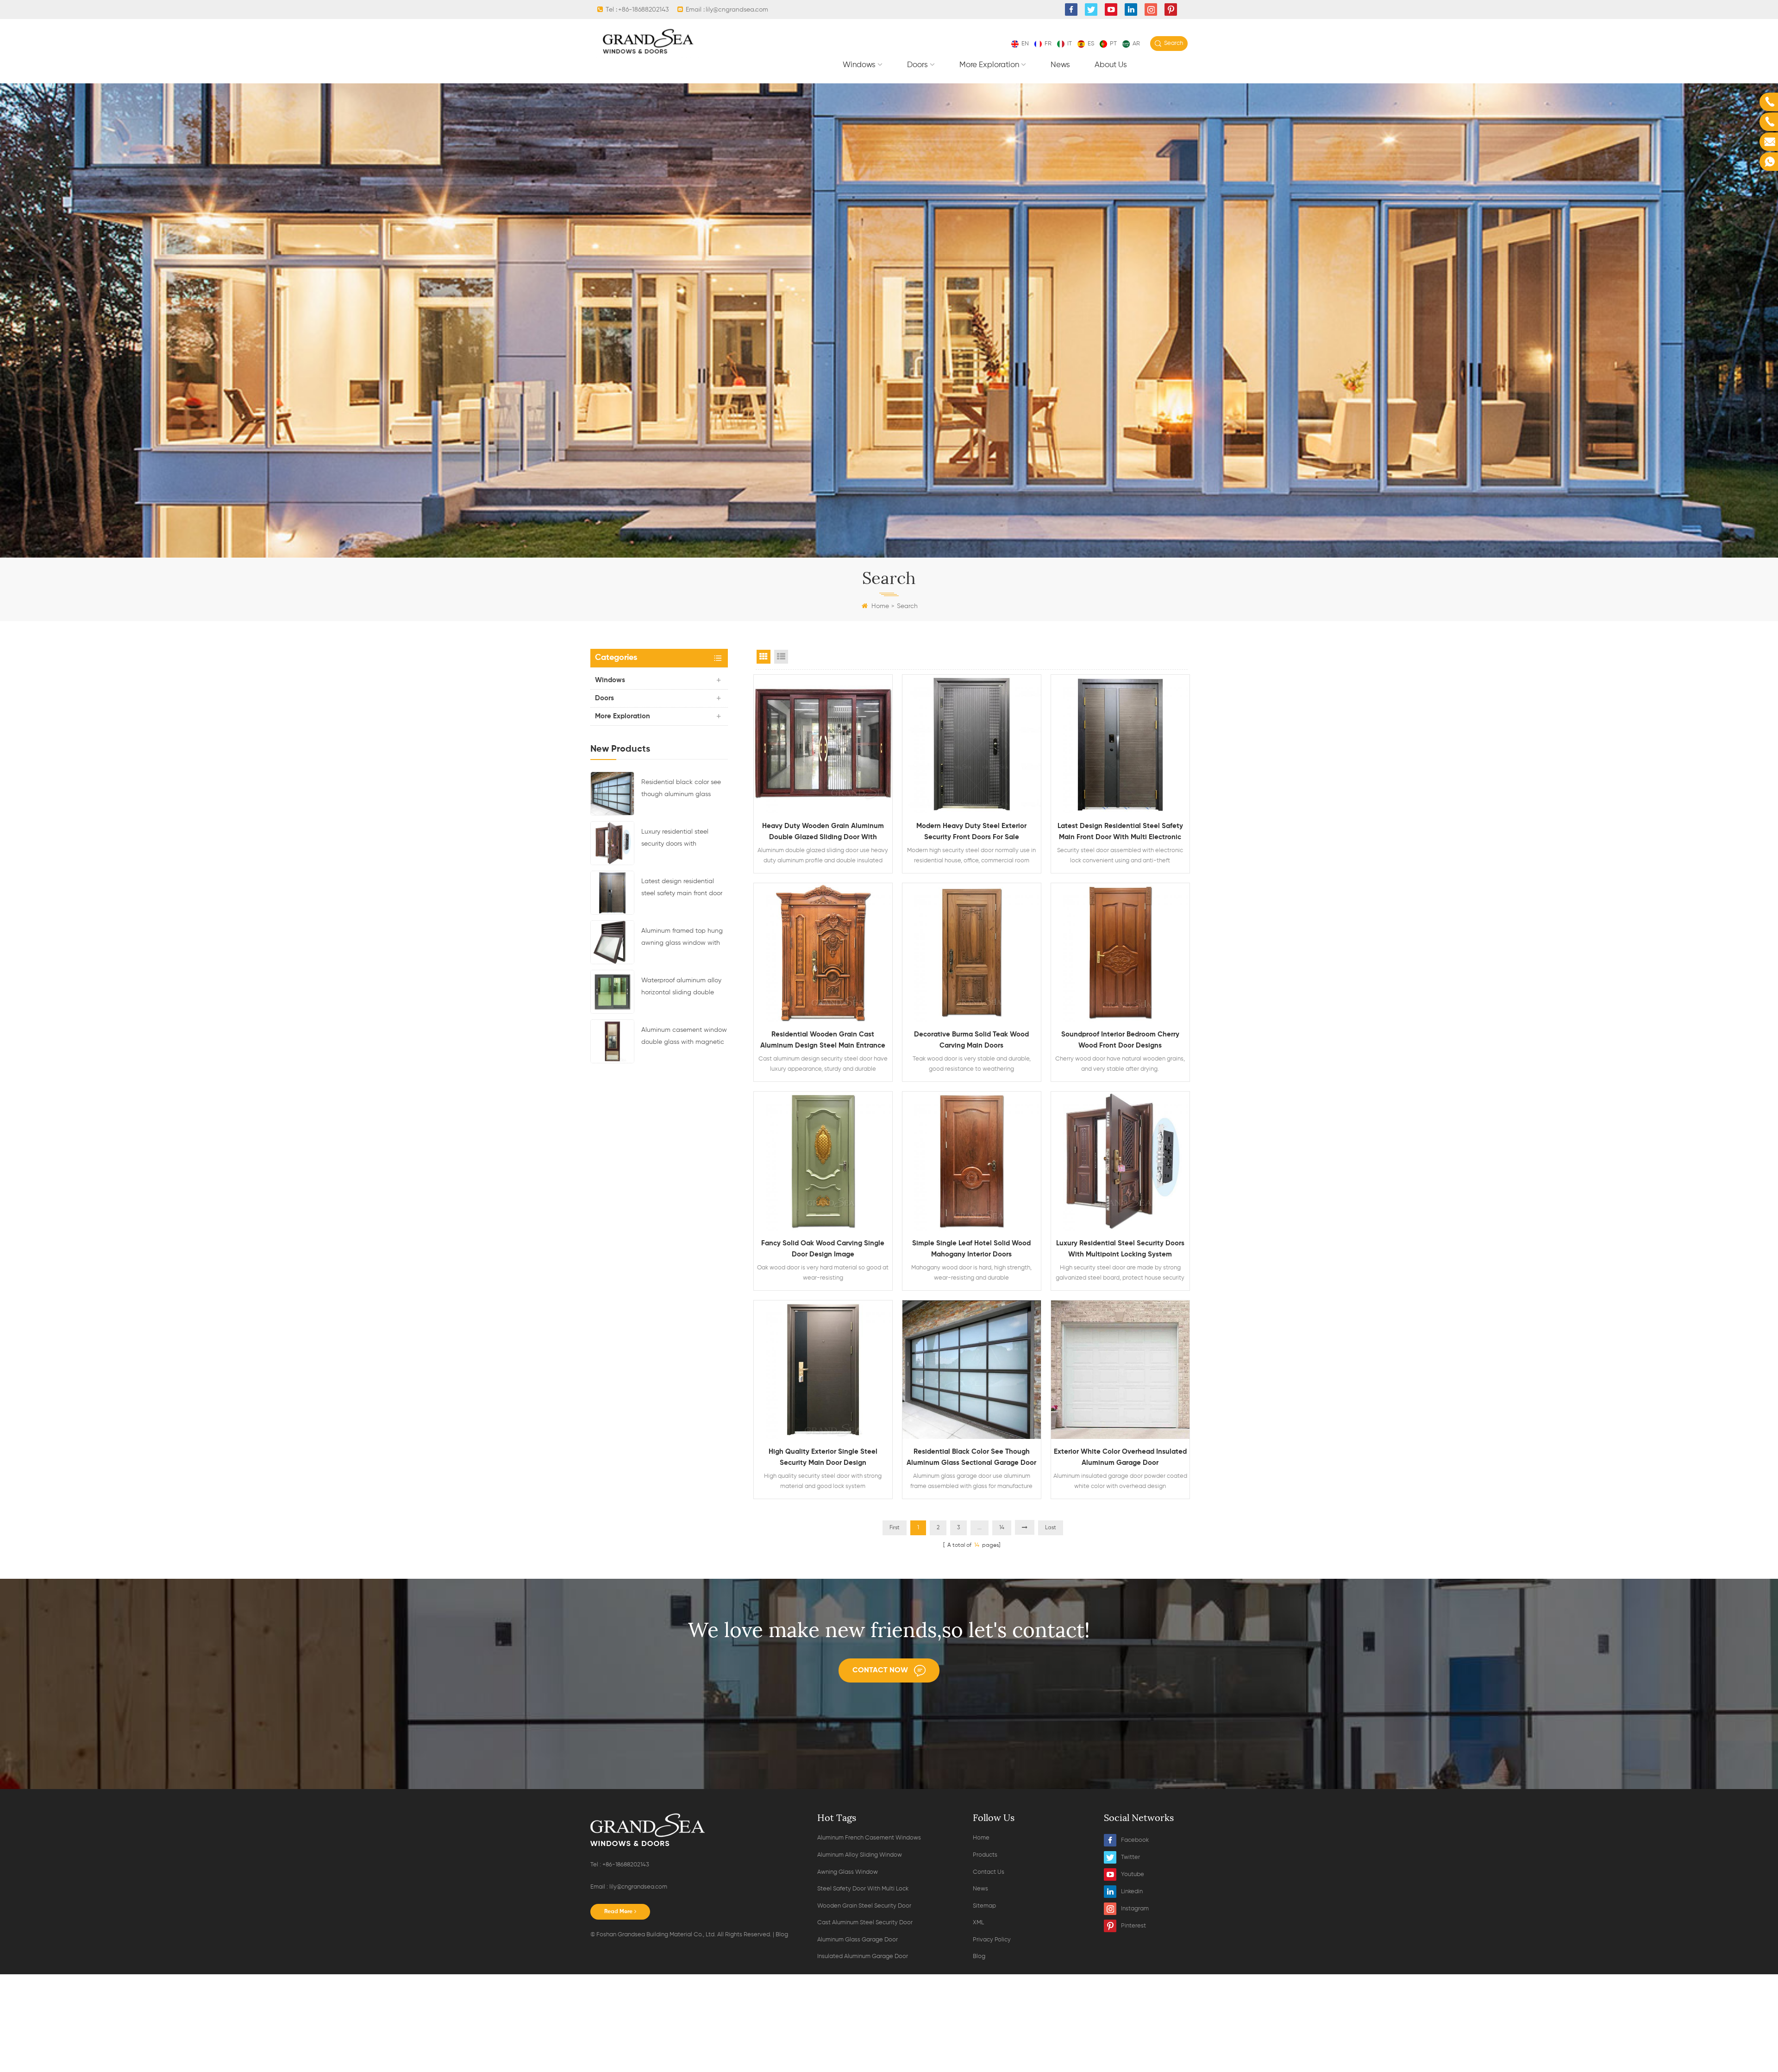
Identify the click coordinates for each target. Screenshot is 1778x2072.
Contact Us (989, 1872)
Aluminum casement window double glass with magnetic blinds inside (684, 1037)
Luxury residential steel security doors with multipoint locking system (679, 839)
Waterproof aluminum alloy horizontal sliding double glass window (681, 988)
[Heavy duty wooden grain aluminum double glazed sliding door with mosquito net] (823, 744)
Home (880, 606)
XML (978, 1923)
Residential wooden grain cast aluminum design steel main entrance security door (823, 1041)
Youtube (1133, 1874)
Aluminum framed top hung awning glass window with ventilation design (682, 938)
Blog (782, 1935)
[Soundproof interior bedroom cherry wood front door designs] (1120, 952)
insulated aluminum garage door (863, 1956)
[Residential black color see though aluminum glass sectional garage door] (612, 793)
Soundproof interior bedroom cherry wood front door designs (1120, 1040)
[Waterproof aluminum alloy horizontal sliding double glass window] (612, 992)
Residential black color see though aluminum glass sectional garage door (681, 790)
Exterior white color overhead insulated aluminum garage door (1120, 1457)
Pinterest (1133, 1926)
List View (781, 657)
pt (1113, 44)
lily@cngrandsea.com (737, 10)
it (1070, 44)
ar (1136, 44)
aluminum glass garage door (858, 1940)
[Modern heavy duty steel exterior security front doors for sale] (972, 744)
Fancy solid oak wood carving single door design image (823, 1249)
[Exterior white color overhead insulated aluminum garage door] (1120, 1370)
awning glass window (848, 1872)
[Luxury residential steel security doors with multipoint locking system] (612, 843)
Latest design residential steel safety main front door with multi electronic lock (682, 889)
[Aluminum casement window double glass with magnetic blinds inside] (612, 1041)
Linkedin (1132, 1892)
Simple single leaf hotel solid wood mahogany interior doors (971, 1249)
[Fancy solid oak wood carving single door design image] (823, 1161)
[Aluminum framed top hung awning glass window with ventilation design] (612, 942)
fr (1048, 44)
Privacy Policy (992, 1940)
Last (1051, 1528)
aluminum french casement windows (869, 1838)
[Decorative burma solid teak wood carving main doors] (972, 952)
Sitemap (984, 1906)
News (1060, 65)
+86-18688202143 (643, 10)
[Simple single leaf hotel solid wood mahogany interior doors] (972, 1161)
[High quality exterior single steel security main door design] (823, 1370)
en (1025, 44)
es (1091, 44)
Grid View (764, 657)
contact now (880, 1670)
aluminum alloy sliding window (860, 1855)
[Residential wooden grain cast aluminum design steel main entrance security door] (823, 952)
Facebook (1135, 1840)
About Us (1111, 65)
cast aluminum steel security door (865, 1923)
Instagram (1135, 1909)
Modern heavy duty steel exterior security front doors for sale (971, 832)
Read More (618, 1912)
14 (1002, 1528)
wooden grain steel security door (864, 1906)
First (895, 1528)
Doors (917, 65)
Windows (859, 65)
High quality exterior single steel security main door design (823, 1457)
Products (985, 1855)
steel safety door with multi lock (863, 1889)
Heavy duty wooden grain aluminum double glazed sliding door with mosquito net (823, 833)
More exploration (989, 65)
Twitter (1130, 1857)
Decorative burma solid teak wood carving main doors (971, 1040)
